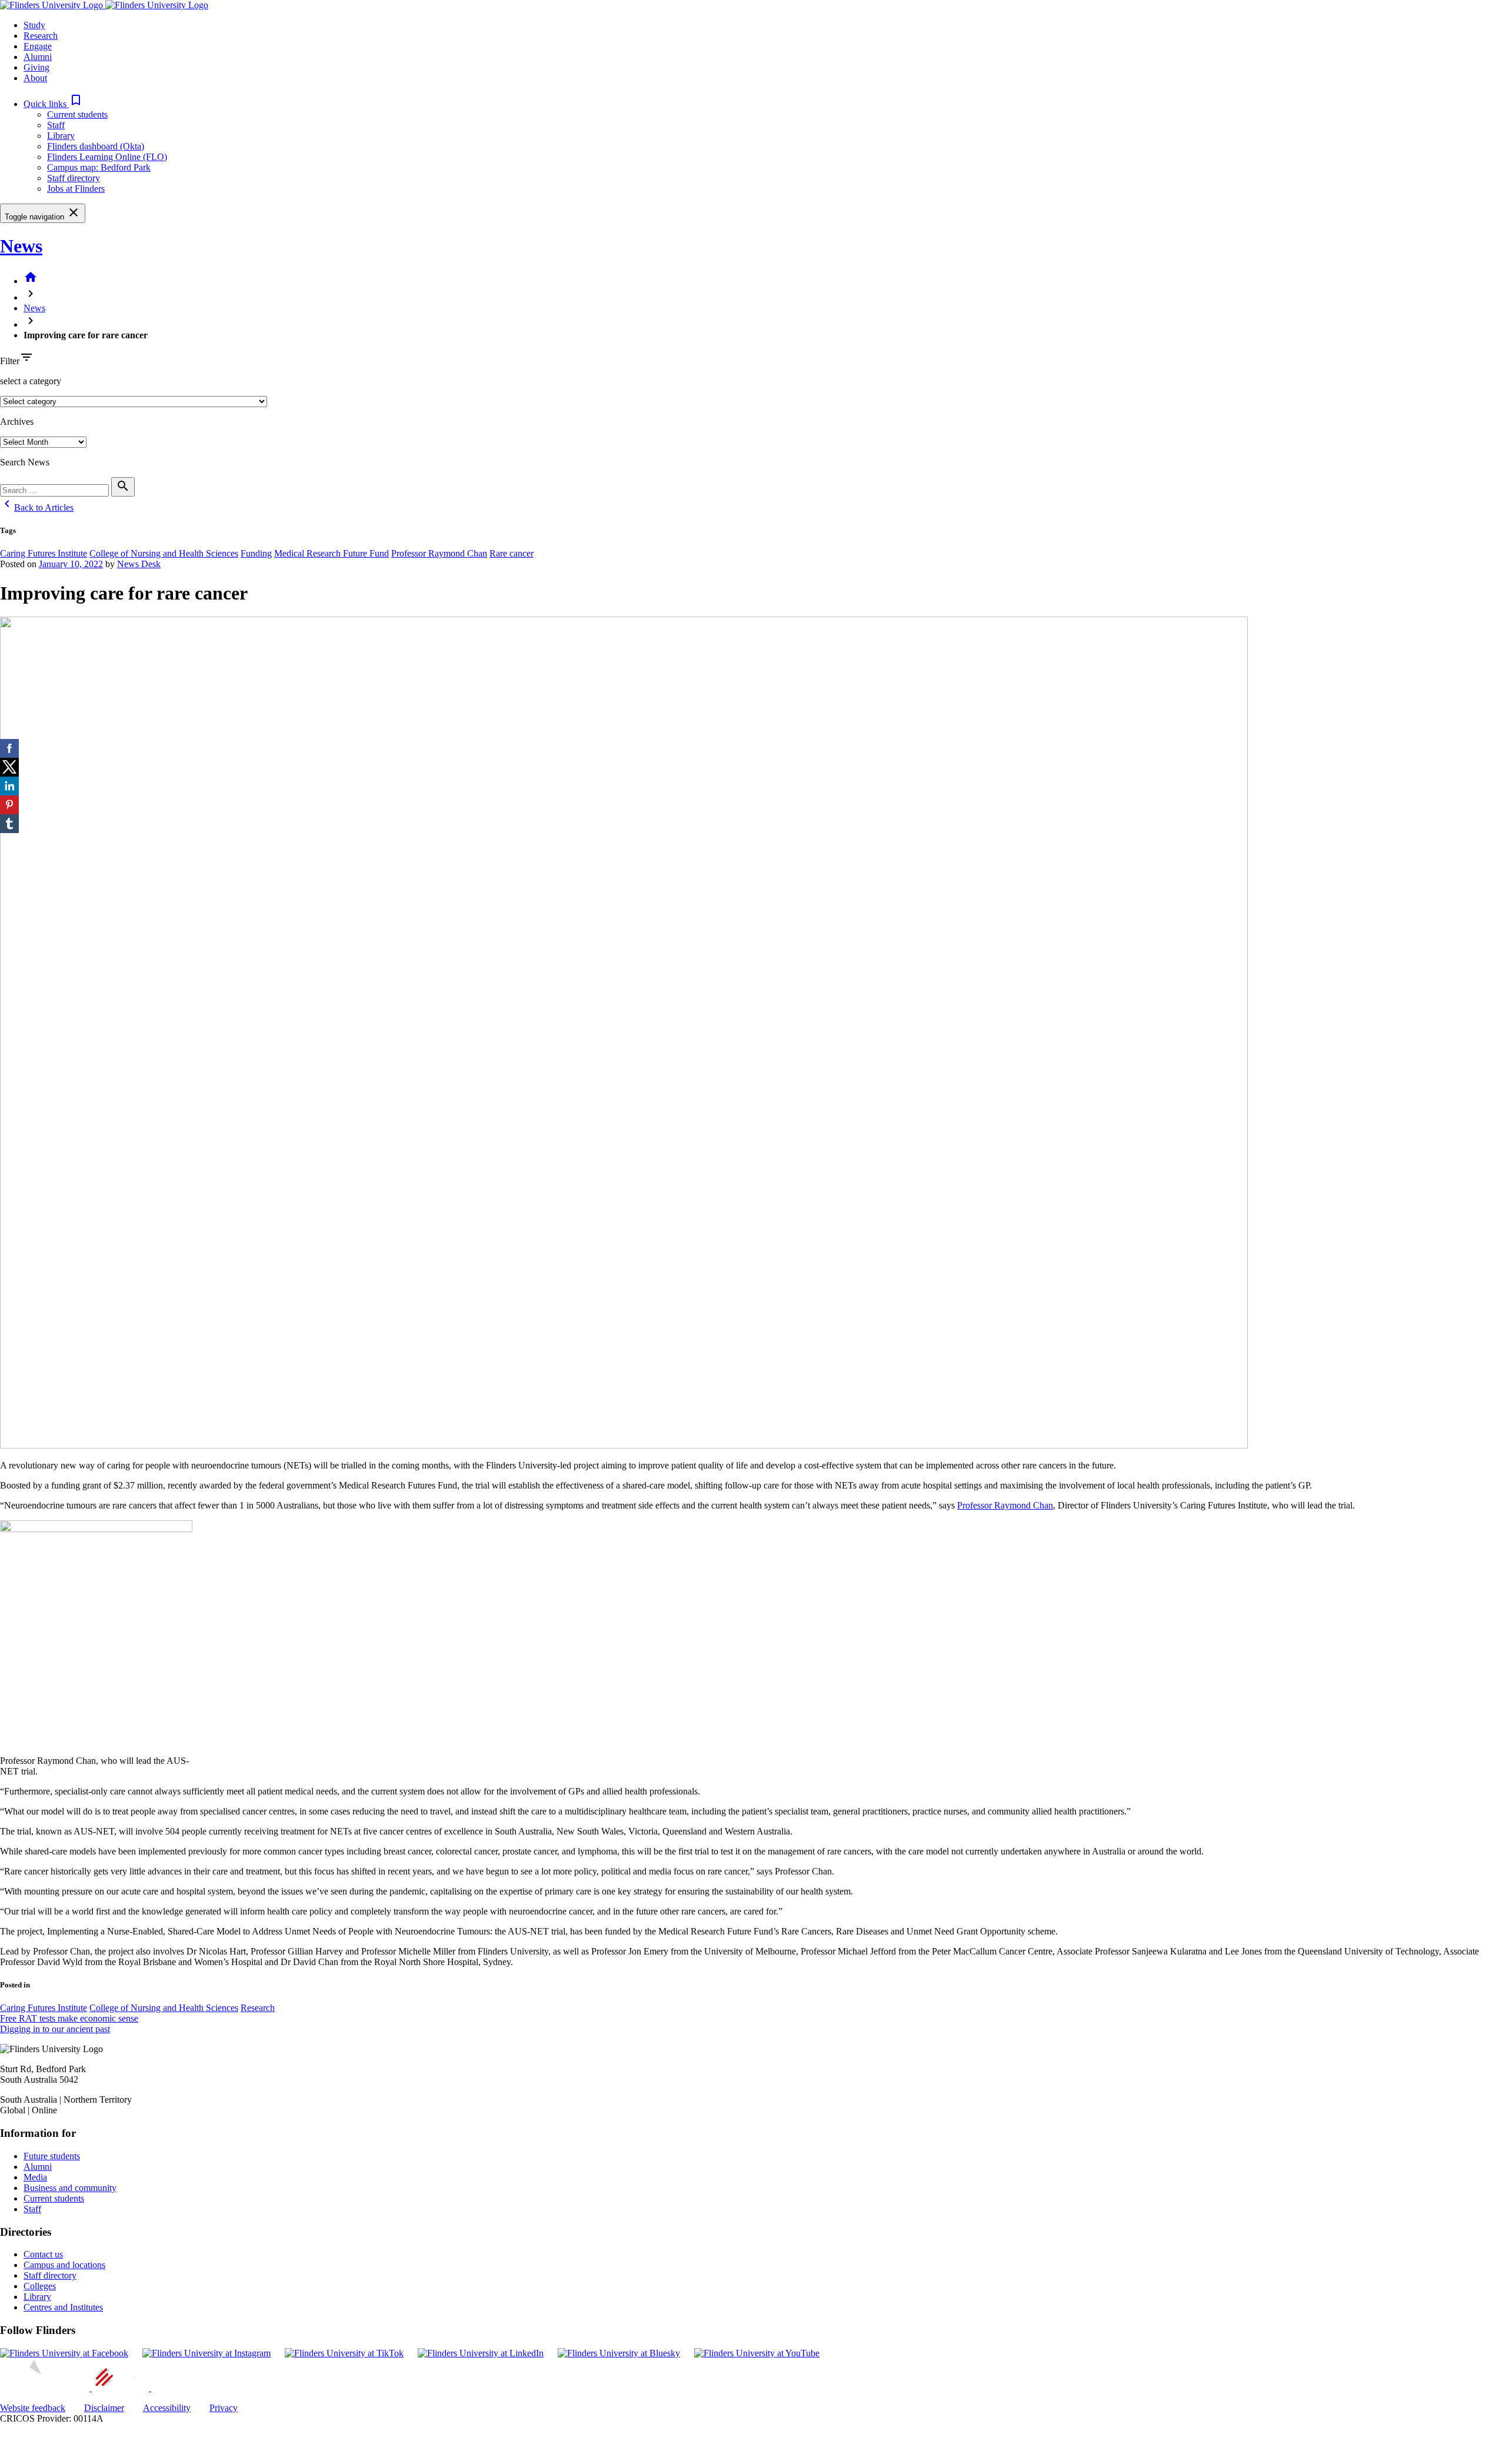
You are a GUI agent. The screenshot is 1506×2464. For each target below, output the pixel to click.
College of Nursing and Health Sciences (164, 553)
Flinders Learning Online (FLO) (107, 157)
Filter (10, 361)
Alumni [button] (38, 57)
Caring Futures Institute (44, 553)
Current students (77, 114)
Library (61, 136)
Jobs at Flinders (76, 189)
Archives (17, 422)
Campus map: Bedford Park (99, 167)
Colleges (40, 2286)
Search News (25, 462)
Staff (56, 125)
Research (258, 2008)
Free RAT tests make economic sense (69, 2018)
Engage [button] (38, 46)
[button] (53, 104)
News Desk (139, 564)
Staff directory (74, 178)
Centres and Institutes (63, 2307)
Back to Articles (37, 507)
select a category (31, 381)
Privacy (224, 2408)
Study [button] (34, 25)
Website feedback (33, 2408)
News (21, 246)
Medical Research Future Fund (331, 553)
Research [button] (41, 36)
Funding (256, 553)
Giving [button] (36, 67)
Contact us (43, 2254)
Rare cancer (512, 553)
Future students (52, 2156)
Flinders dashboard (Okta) (96, 146)
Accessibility (167, 2408)
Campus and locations (64, 2265)
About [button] (35, 78)
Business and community (70, 2188)
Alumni (38, 2167)
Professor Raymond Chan (439, 553)
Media (35, 2177)
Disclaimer (104, 2408)
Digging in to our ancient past (55, 2029)
